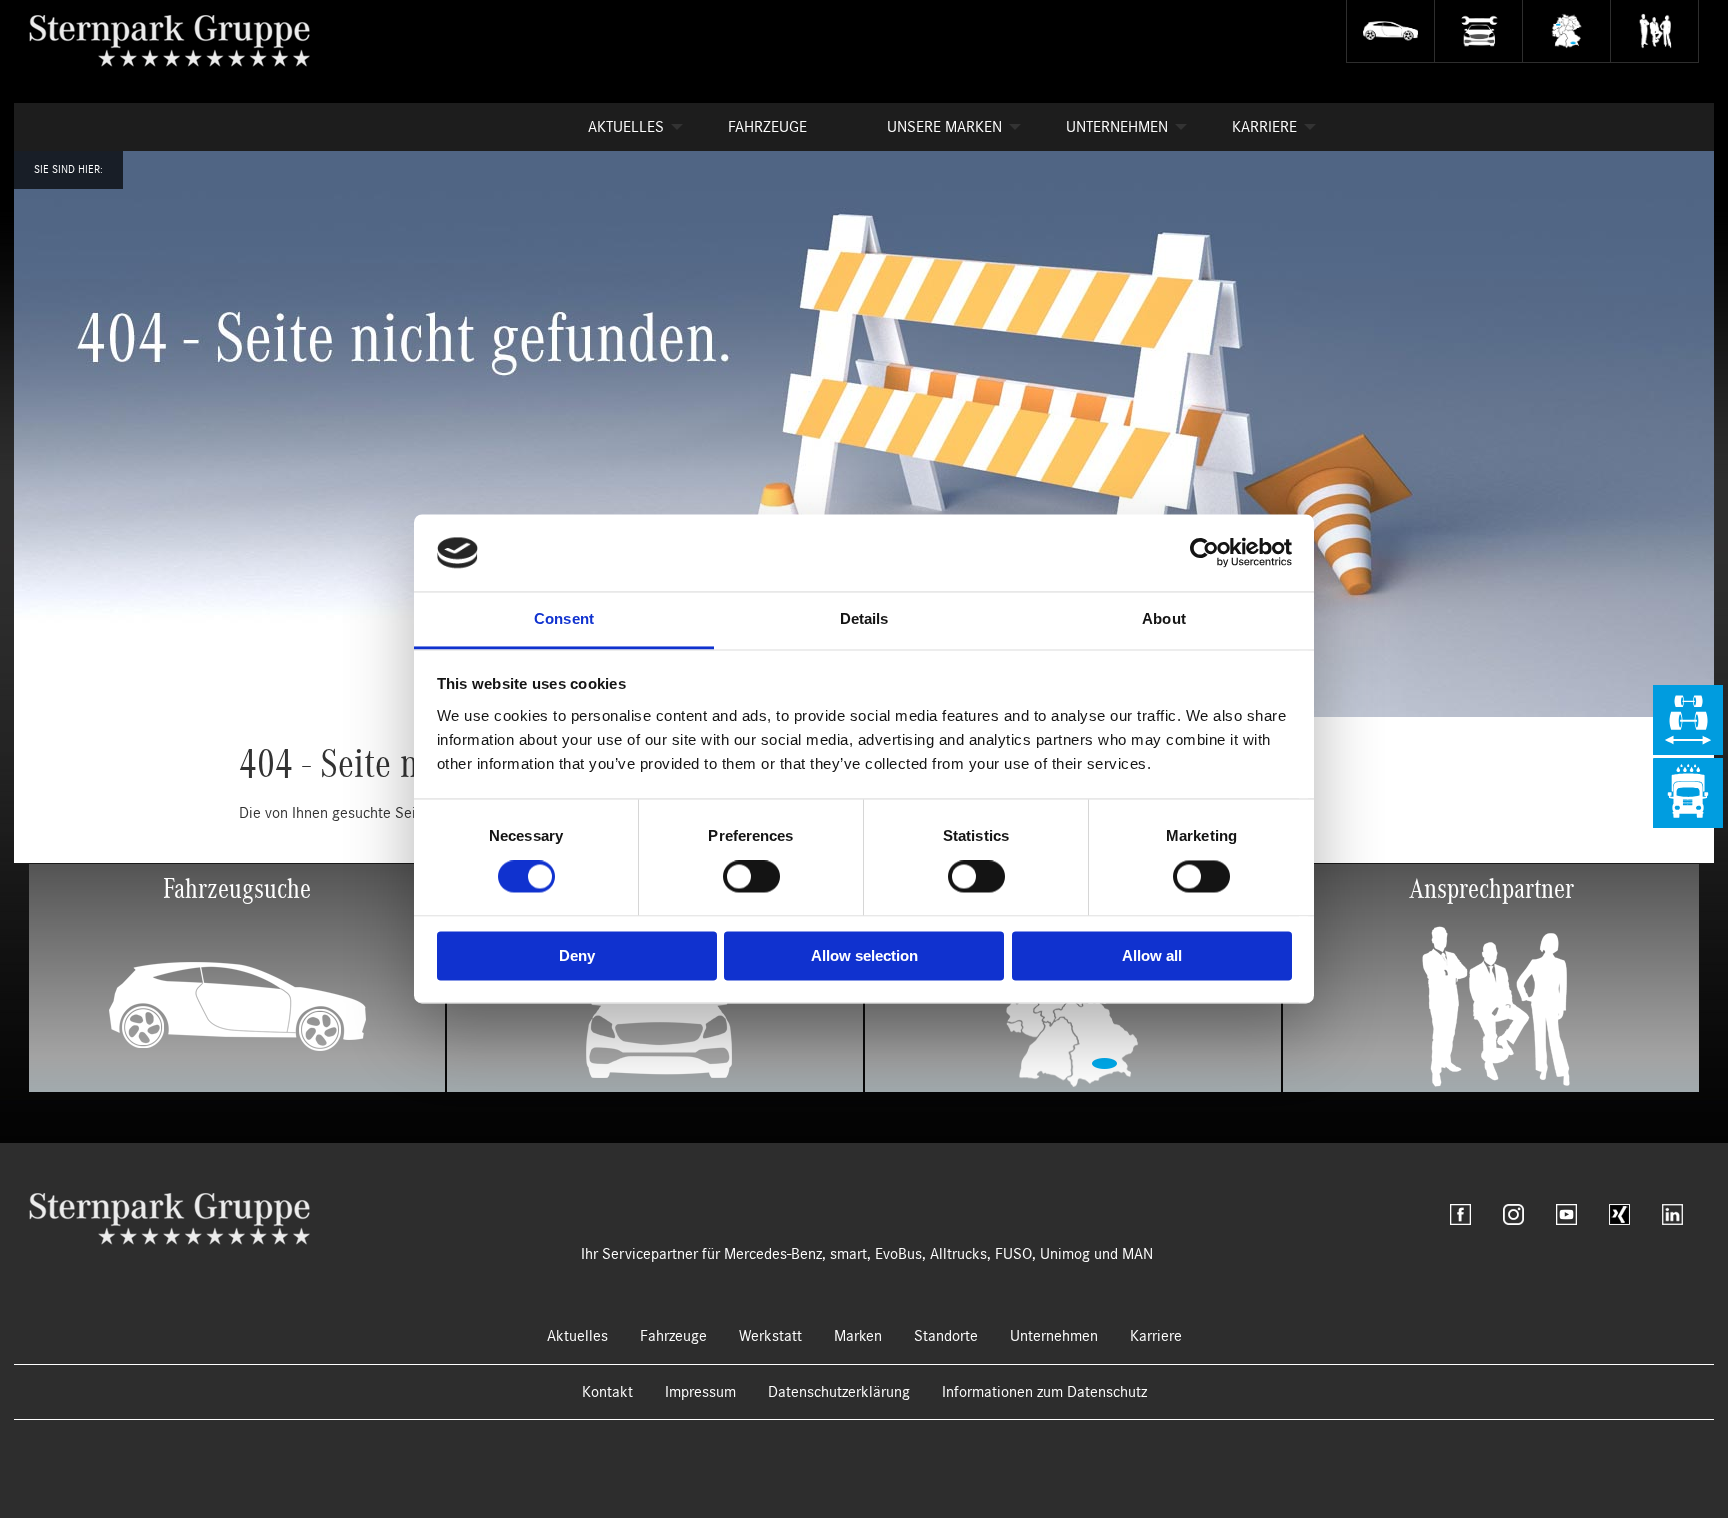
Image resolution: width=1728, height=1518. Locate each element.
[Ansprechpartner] (1654, 31)
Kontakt (607, 1392)
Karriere (1264, 127)
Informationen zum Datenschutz (1044, 1392)
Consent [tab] (564, 618)
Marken (858, 1336)
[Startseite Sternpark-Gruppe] (185, 40)
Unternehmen (1117, 127)
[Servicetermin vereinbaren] (1478, 31)
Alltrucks (958, 1254)
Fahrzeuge (767, 127)
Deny (577, 955)
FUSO (1013, 1254)
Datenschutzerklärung (839, 1392)
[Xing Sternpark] (1619, 1214)
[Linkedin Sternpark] (1672, 1214)
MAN (1137, 1254)
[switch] (751, 877)
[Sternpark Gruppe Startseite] (169, 1218)
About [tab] (1164, 618)
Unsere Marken (944, 127)
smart (848, 1254)
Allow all (1152, 955)
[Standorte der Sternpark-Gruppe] (1566, 31)
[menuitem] (618, 127)
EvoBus (898, 1254)
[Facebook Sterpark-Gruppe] (1460, 1214)
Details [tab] (864, 618)
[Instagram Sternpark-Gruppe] (1513, 1214)
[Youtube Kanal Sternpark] (1566, 1214)
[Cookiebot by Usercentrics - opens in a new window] (1204, 553)
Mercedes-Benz (773, 1254)
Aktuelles (626, 127)
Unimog (1065, 1254)
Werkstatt (770, 1336)
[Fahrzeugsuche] (1390, 31)
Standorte (946, 1336)
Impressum (700, 1392)
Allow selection (864, 955)
